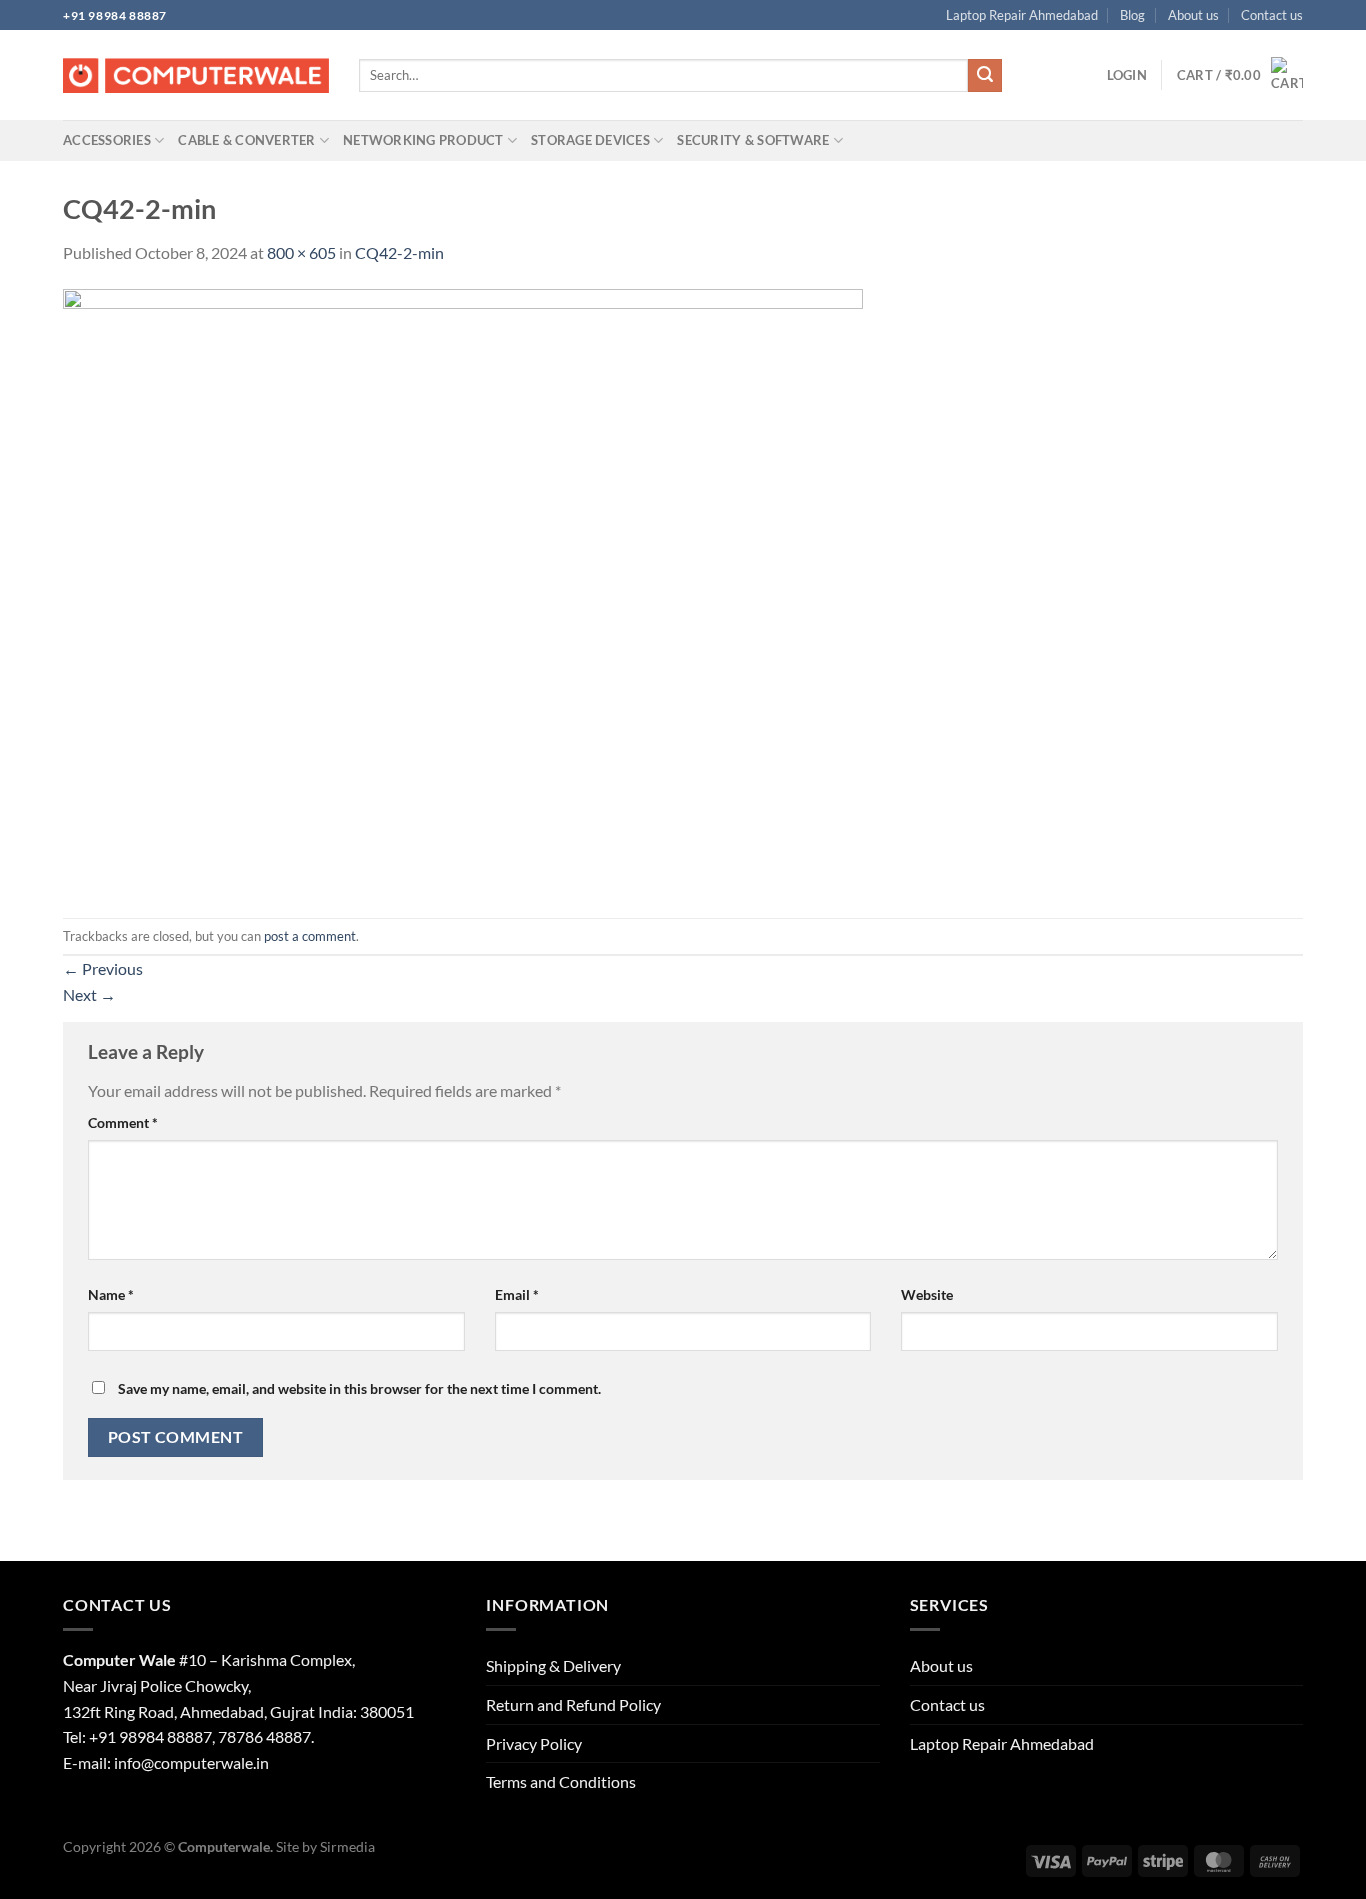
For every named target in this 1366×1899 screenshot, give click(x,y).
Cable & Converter (246, 140)
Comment (123, 1122)
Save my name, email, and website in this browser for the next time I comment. (359, 1388)
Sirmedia (347, 1846)
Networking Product (423, 140)
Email (517, 1294)
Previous (103, 968)
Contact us (1272, 15)
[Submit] (985, 76)
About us (1193, 15)
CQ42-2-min (399, 252)
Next (89, 994)
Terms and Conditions (561, 1781)
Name (111, 1294)
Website (927, 1294)
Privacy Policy (534, 1743)
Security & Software (753, 140)
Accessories (107, 140)
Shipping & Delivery (553, 1665)
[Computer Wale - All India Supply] (196, 76)
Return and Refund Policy (573, 1704)
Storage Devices (590, 140)
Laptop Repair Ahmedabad (1022, 15)
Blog (1132, 15)
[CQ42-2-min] (463, 589)
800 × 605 (301, 252)
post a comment (310, 936)
